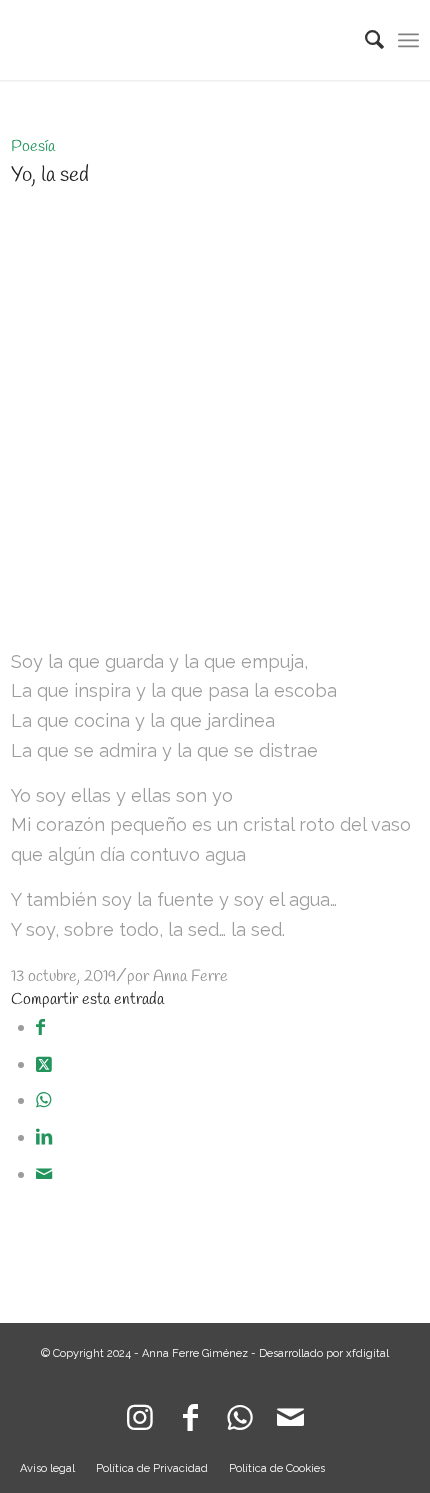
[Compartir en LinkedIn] (44, 1136)
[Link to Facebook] (190, 1413)
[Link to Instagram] (140, 1413)
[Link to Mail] (290, 1413)
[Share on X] (44, 1063)
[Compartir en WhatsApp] (43, 1099)
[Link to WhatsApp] (240, 1413)
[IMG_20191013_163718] (215, 606)
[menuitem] (364, 40)
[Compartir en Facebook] (40, 1026)
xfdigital (367, 1353)
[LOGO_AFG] (174, 40)
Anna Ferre (190, 976)
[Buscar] (364, 40)
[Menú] (408, 40)
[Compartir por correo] (44, 1173)
